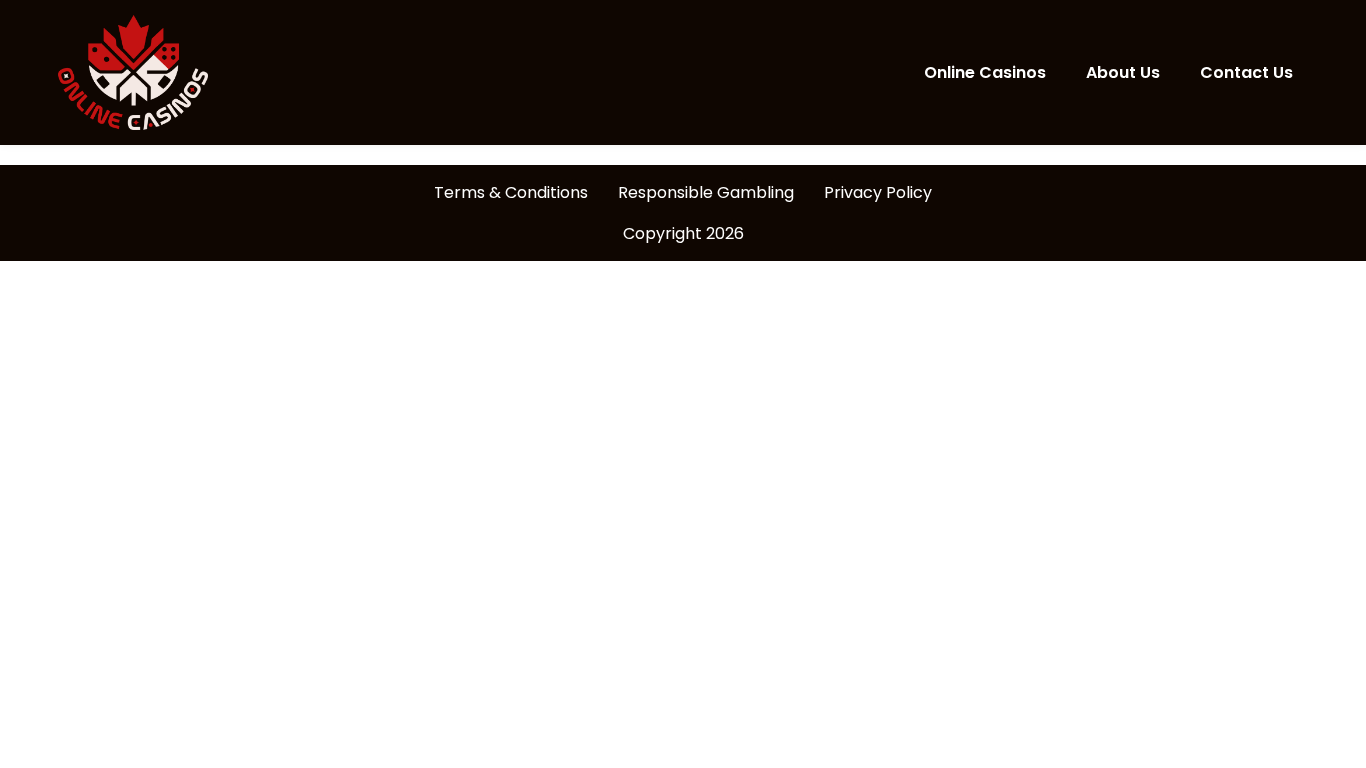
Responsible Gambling (706, 192)
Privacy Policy (878, 192)
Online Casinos (985, 72)
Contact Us (1246, 72)
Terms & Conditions (511, 192)
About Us (1123, 72)
